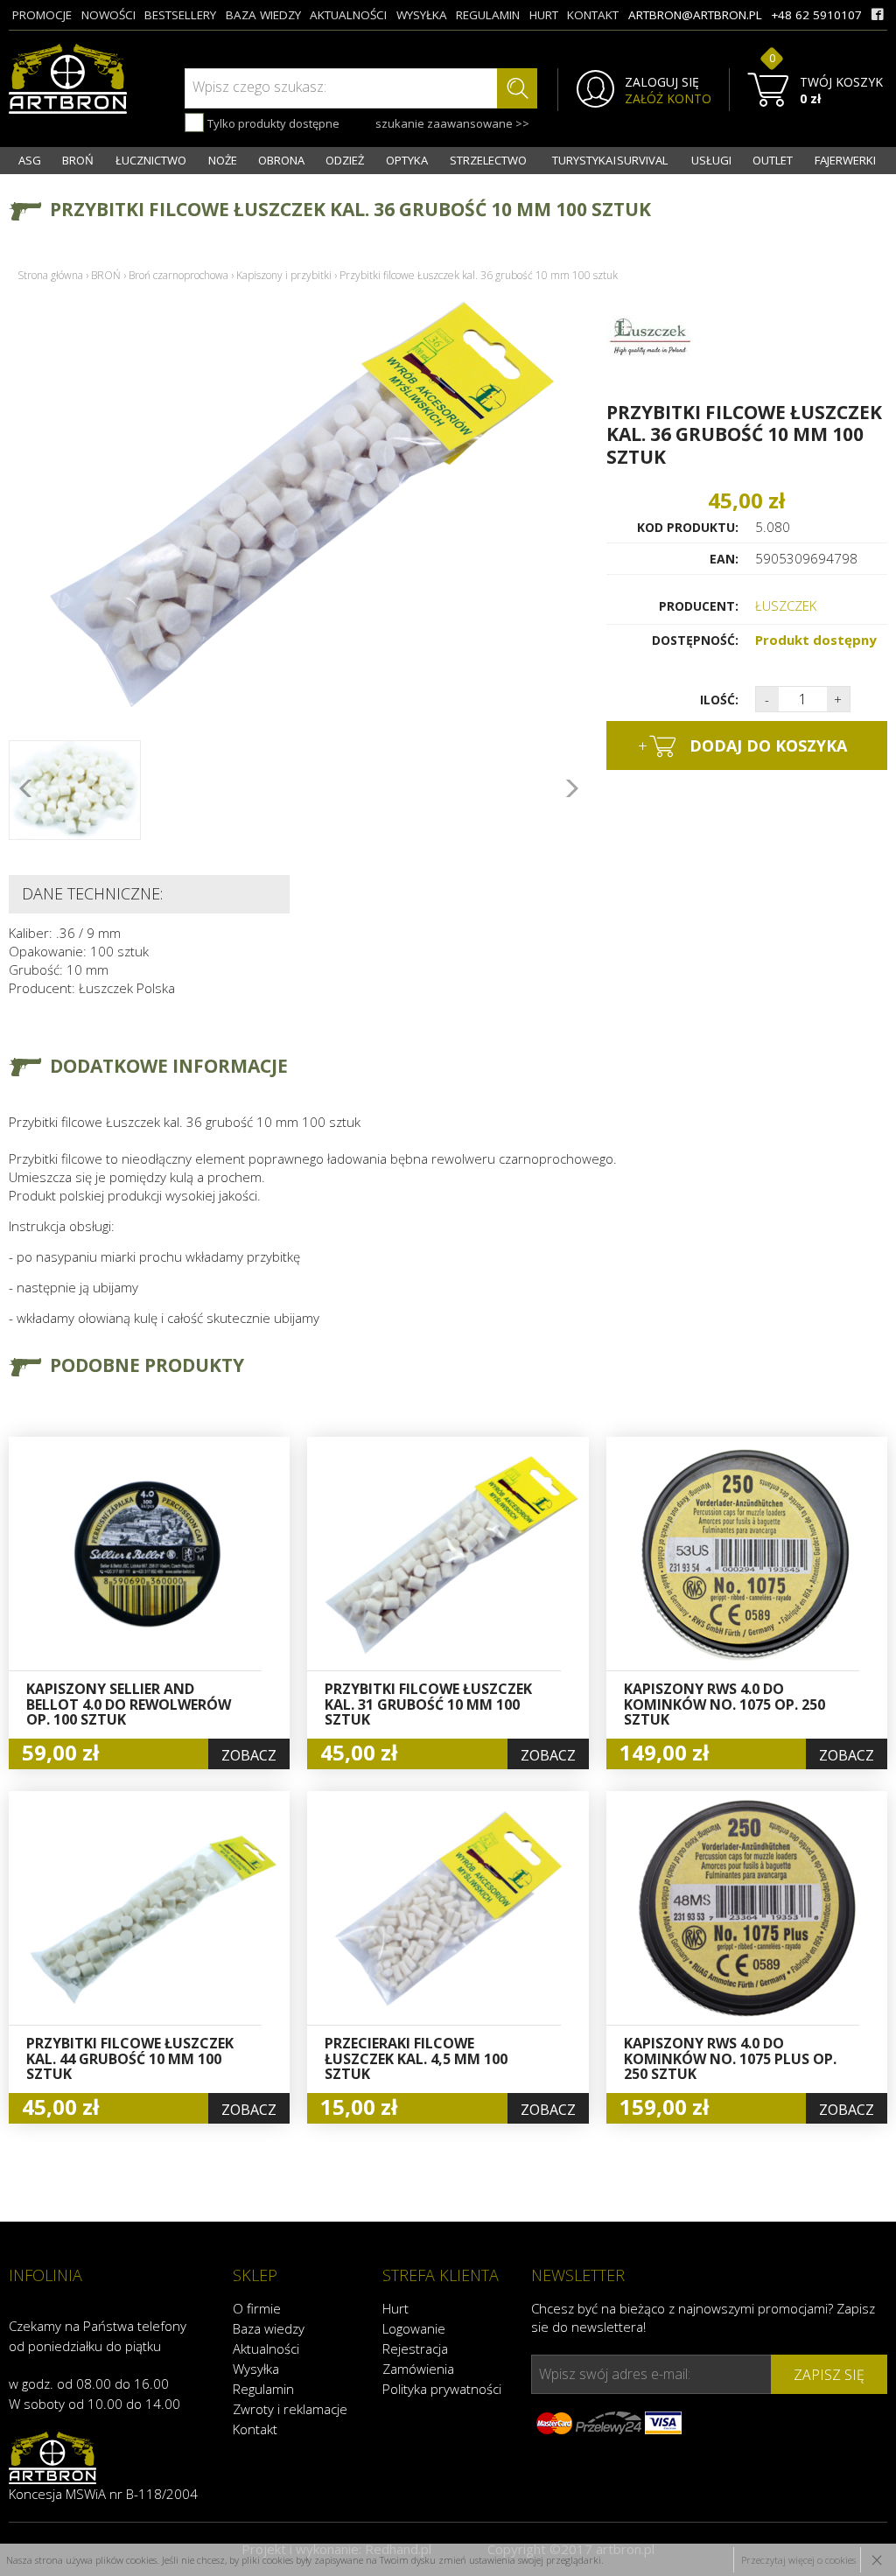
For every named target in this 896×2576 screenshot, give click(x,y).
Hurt (395, 2308)
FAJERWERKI (845, 160)
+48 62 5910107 (816, 15)
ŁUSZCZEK (786, 605)
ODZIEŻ (345, 160)
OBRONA (281, 160)
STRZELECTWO (488, 160)
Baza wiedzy (269, 2328)
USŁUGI (711, 160)
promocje (42, 15)
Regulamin (263, 2389)
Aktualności (266, 2348)
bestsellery (180, 15)
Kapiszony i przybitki (284, 275)
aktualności (348, 15)
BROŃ (78, 160)
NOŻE (223, 160)
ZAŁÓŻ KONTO (668, 99)
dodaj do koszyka (742, 745)
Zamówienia (418, 2369)
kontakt (593, 15)
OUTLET (773, 160)
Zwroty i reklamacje (290, 2409)
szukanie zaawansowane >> (452, 123)
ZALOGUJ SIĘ (662, 82)
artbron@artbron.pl (695, 15)
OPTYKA (407, 160)
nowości (108, 15)
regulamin (488, 15)
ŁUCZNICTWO (151, 160)
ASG (30, 160)
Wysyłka (256, 2369)
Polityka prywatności (442, 2389)
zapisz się (829, 2375)
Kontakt (255, 2429)
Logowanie (414, 2328)
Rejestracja (415, 2348)
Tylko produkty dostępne (272, 123)
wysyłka (422, 15)
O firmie (257, 2308)
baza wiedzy (263, 15)
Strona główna (50, 275)
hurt (544, 15)
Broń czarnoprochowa (178, 275)
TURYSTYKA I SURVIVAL (610, 160)
